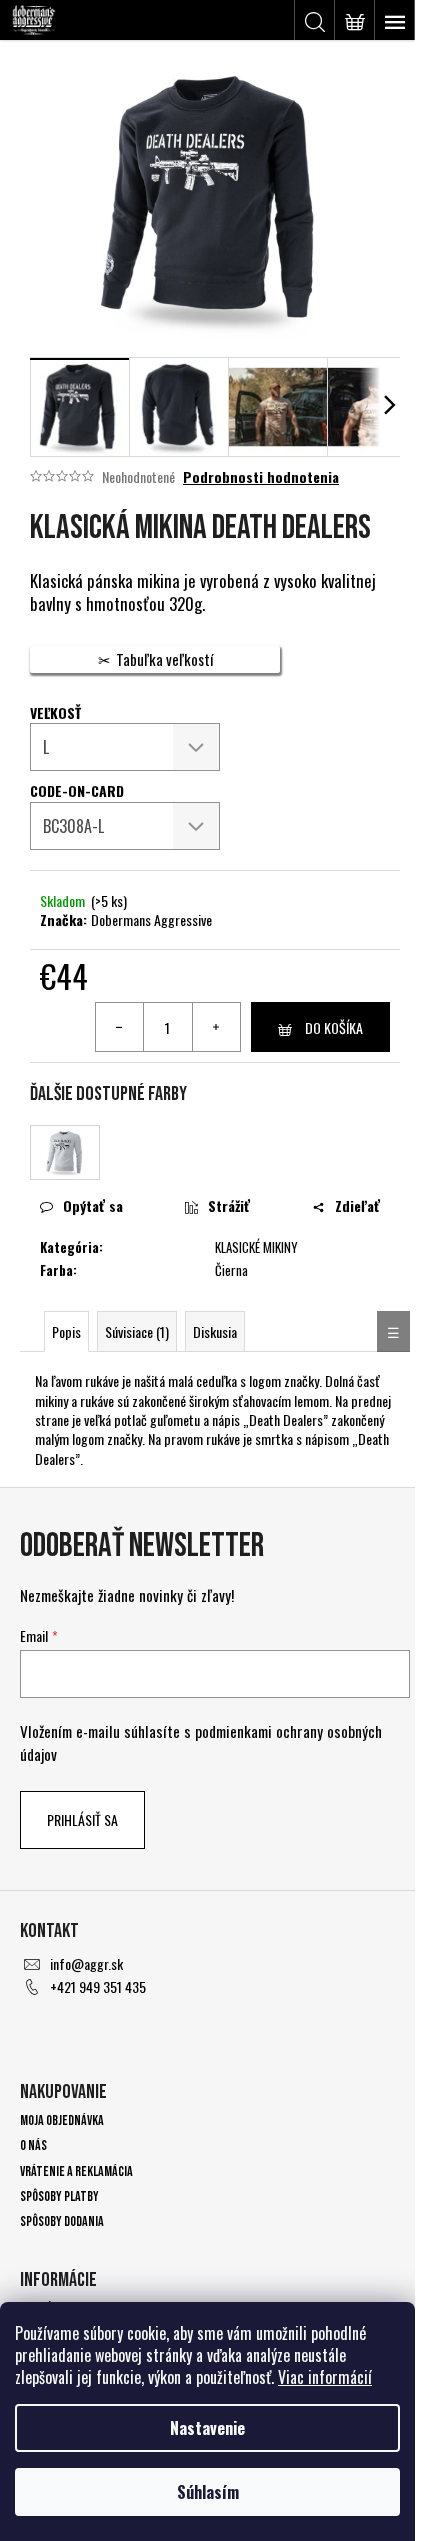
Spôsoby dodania (62, 2221)
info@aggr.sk (86, 1963)
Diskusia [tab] (215, 1331)
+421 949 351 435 (98, 1986)
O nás (33, 2145)
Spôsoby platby (59, 2196)
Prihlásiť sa (82, 1819)
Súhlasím (208, 2492)
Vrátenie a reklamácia (76, 2171)
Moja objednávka (62, 2120)
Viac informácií (325, 2377)
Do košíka (334, 1027)
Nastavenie (207, 2428)
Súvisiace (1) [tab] (137, 1331)
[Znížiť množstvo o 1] (120, 1027)
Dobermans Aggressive (151, 919)
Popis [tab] (66, 1331)
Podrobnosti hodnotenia (261, 477)
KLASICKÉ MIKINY (256, 1247)
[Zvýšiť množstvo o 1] (216, 1027)
